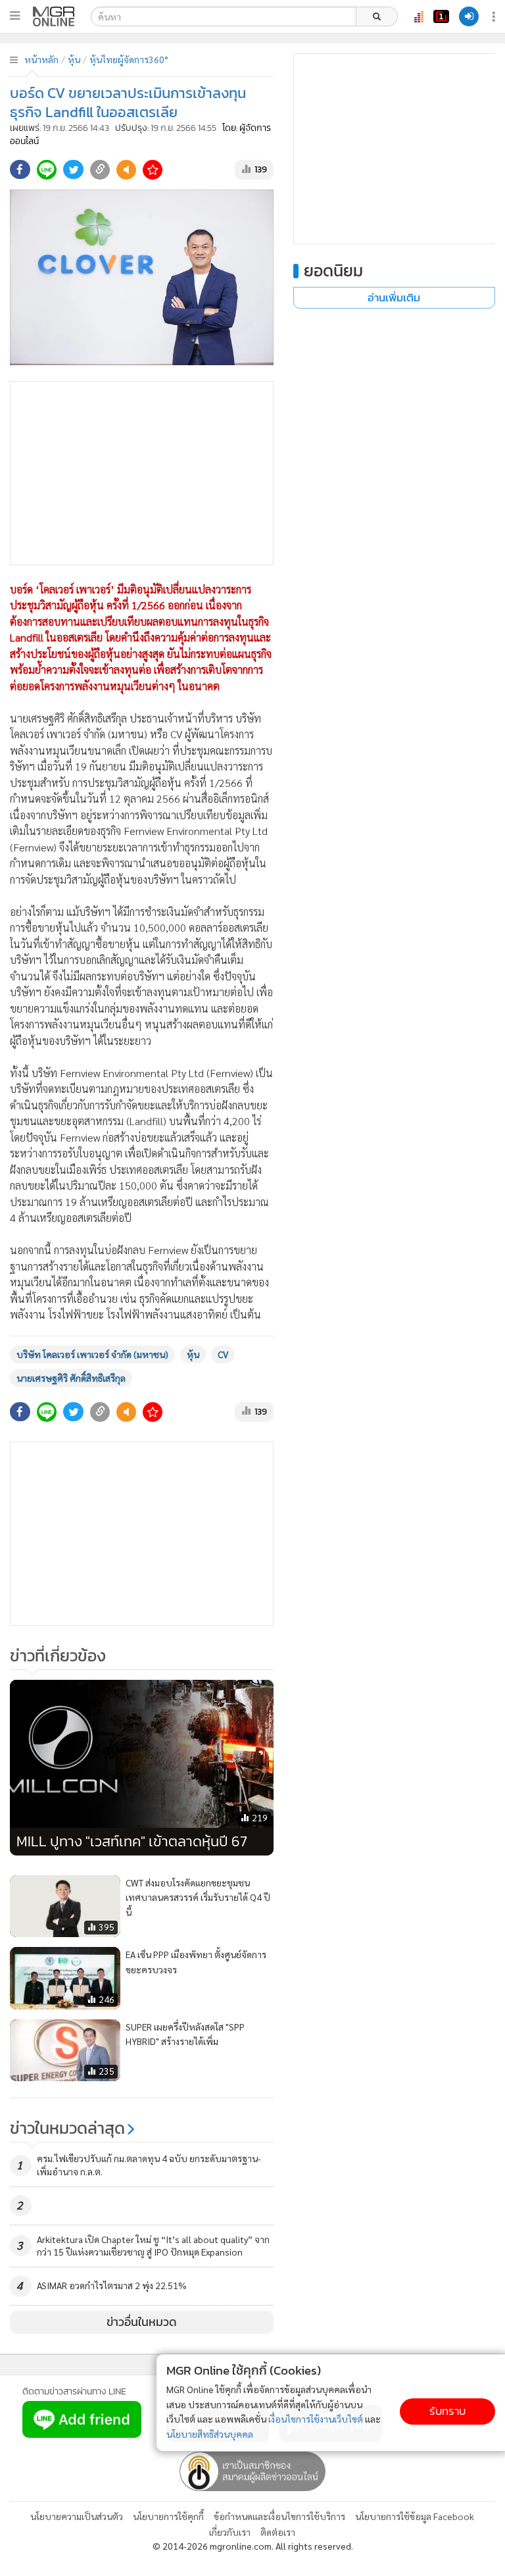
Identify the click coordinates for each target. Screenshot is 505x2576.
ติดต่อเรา (278, 2532)
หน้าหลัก (41, 59)
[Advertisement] (142, 473)
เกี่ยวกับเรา (230, 2532)
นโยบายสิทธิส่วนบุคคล (210, 2434)
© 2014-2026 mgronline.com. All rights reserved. (253, 2546)
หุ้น (74, 59)
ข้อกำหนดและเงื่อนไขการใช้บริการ (279, 2516)
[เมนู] (15, 16)
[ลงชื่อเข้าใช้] (469, 16)
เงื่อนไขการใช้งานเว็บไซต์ (316, 2419)
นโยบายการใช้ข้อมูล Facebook (415, 2516)
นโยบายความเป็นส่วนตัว (77, 2516)
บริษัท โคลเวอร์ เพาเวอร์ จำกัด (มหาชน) (92, 1354)
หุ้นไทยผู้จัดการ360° (129, 59)
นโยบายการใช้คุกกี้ (168, 2516)
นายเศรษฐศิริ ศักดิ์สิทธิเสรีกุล (71, 1378)
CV (223, 1354)
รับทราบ (447, 2411)
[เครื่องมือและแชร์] (495, 17)
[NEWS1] (441, 16)
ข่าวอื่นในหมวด (142, 2322)
